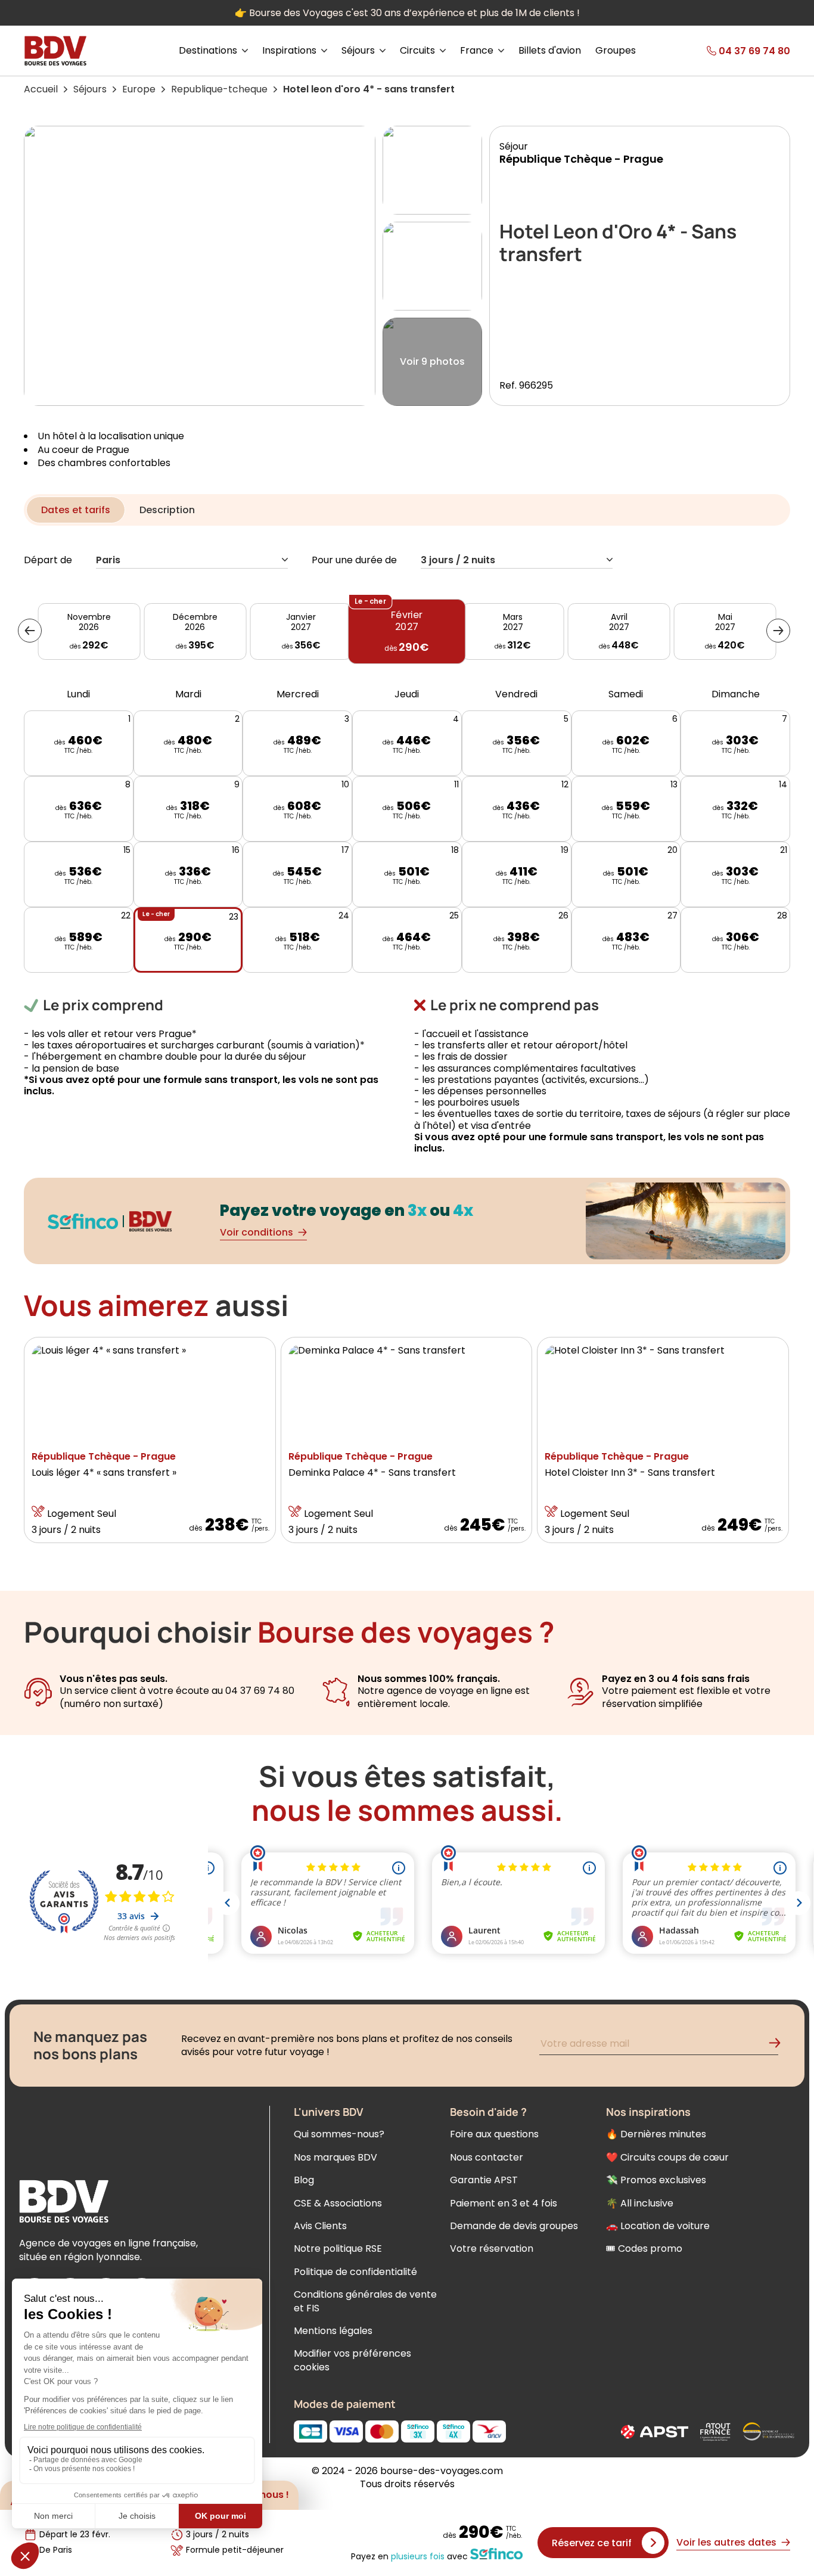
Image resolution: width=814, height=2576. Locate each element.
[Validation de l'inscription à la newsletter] (779, 2045)
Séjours (90, 89)
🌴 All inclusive (640, 2203)
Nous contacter (487, 2157)
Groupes (616, 51)
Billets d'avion (550, 51)
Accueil (41, 89)
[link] (730, 51)
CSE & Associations (338, 2203)
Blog (304, 2180)
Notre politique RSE (338, 2248)
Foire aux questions (494, 2134)
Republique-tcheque (219, 89)
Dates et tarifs (76, 510)
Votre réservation (492, 2248)
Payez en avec (409, 2556)
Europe (139, 89)
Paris (108, 561)
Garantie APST (484, 2180)
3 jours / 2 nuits (458, 561)
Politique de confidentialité (355, 2272)
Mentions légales (333, 2331)
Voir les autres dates (726, 2542)
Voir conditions (257, 1232)
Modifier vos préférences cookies (352, 2360)
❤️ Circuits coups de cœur (667, 2157)
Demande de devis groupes (514, 2226)
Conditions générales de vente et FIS (365, 2301)
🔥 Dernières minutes (656, 2134)
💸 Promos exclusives (656, 2180)
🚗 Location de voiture (658, 2226)
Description (167, 510)
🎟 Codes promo (644, 2248)
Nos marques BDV (335, 2157)
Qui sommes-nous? (339, 2134)
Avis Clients (320, 2226)
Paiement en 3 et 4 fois (504, 2203)
